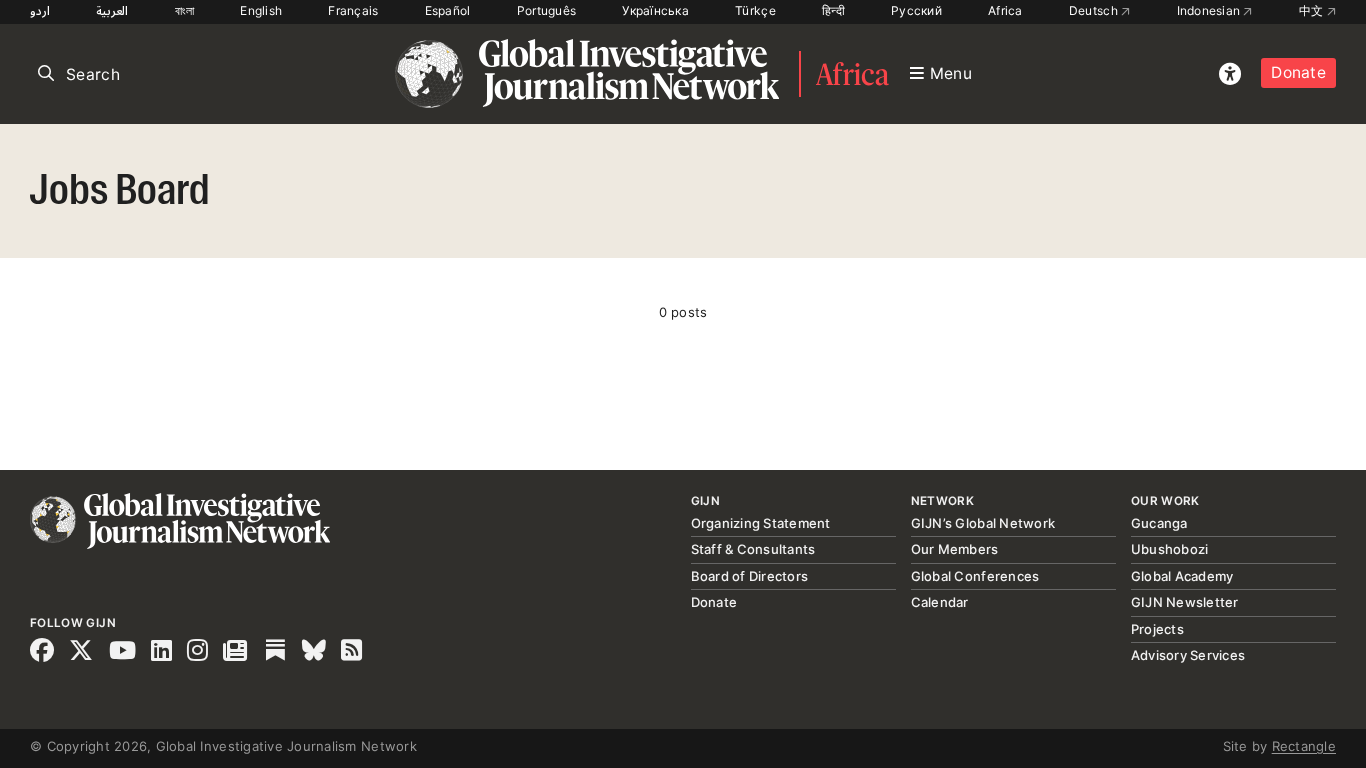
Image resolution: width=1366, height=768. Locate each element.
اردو (40, 10)
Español (448, 10)
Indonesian (1210, 10)
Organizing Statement (761, 523)
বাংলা (185, 10)
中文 (1313, 10)
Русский (916, 10)
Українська (655, 10)
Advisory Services (1188, 655)
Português (546, 10)
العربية (112, 10)
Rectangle (1304, 746)
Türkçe (755, 10)
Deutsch (1095, 10)
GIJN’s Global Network (983, 523)
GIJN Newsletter (1185, 602)
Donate (1298, 72)
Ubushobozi (1170, 549)
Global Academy (1182, 576)
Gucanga (1159, 523)
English (261, 10)
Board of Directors (750, 576)
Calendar (940, 602)
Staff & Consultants (753, 549)
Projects (1157, 629)
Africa (1005, 10)
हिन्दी (833, 10)
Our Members (955, 549)
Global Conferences (975, 576)
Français (353, 10)
